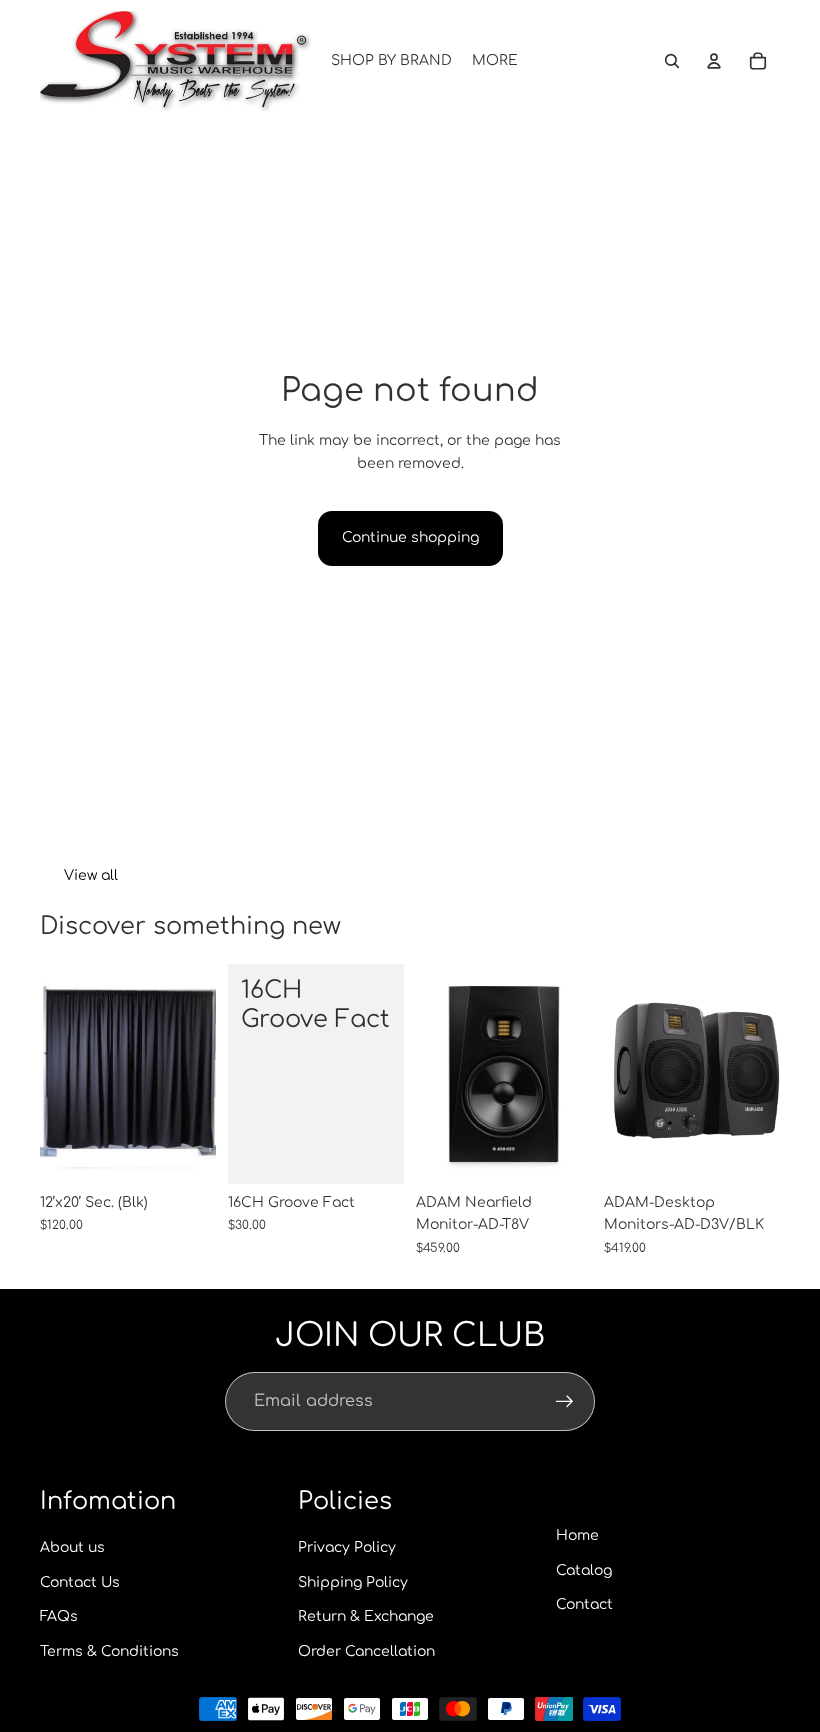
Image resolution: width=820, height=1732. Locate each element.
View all (91, 875)
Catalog (584, 1570)
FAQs (59, 1616)
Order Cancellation (366, 1651)
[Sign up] (565, 1402)
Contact (584, 1604)
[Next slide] (764, 1074)
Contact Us (80, 1582)
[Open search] (672, 61)
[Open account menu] (714, 61)
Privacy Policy (347, 1547)
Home (577, 1535)
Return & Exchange (366, 1616)
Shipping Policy (353, 1582)
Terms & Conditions (109, 1651)
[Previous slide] (619, 1074)
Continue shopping (410, 537)
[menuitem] (495, 61)
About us (72, 1547)
